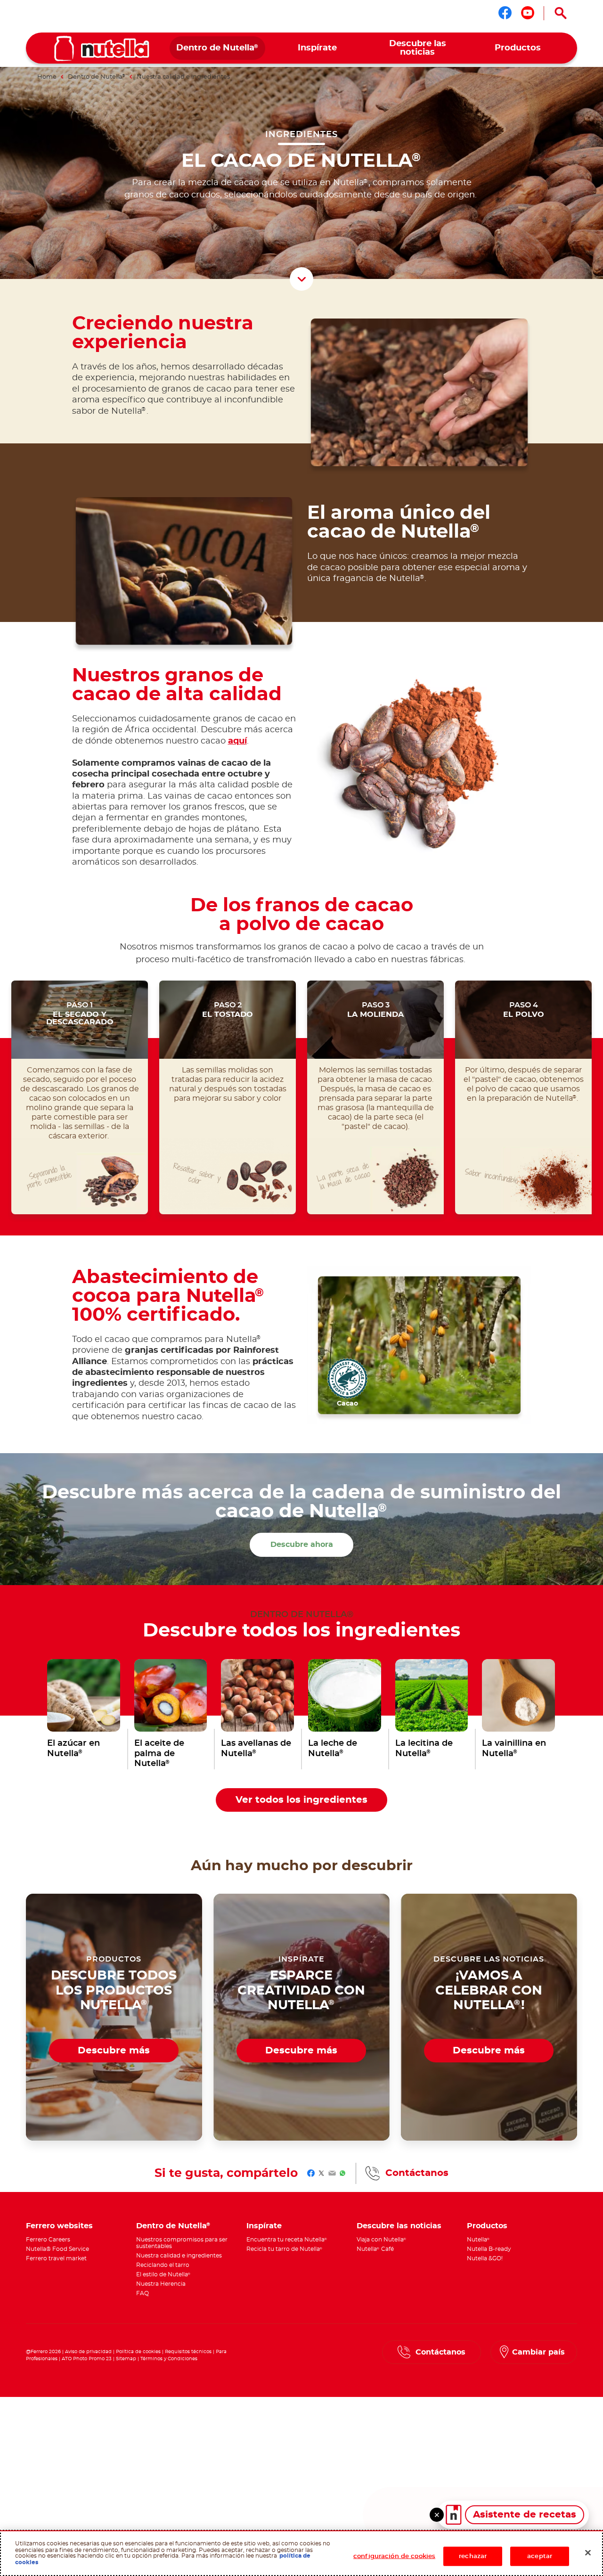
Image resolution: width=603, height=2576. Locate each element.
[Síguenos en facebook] (505, 13)
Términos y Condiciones (169, 2359)
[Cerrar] (588, 2552)
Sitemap (126, 2359)
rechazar (473, 2556)
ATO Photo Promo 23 (87, 2359)
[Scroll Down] (301, 279)
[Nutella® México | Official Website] (102, 49)
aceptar (540, 2556)
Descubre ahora (302, 1545)
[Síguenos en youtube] (528, 13)
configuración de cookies (394, 2556)
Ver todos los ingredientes (301, 1800)
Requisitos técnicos (188, 2352)
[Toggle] (437, 2515)
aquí (237, 741)
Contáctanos (417, 2173)
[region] (301, 2553)
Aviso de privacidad (88, 2352)
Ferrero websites (59, 2226)
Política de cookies (138, 2352)
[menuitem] (217, 48)
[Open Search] (561, 13)
